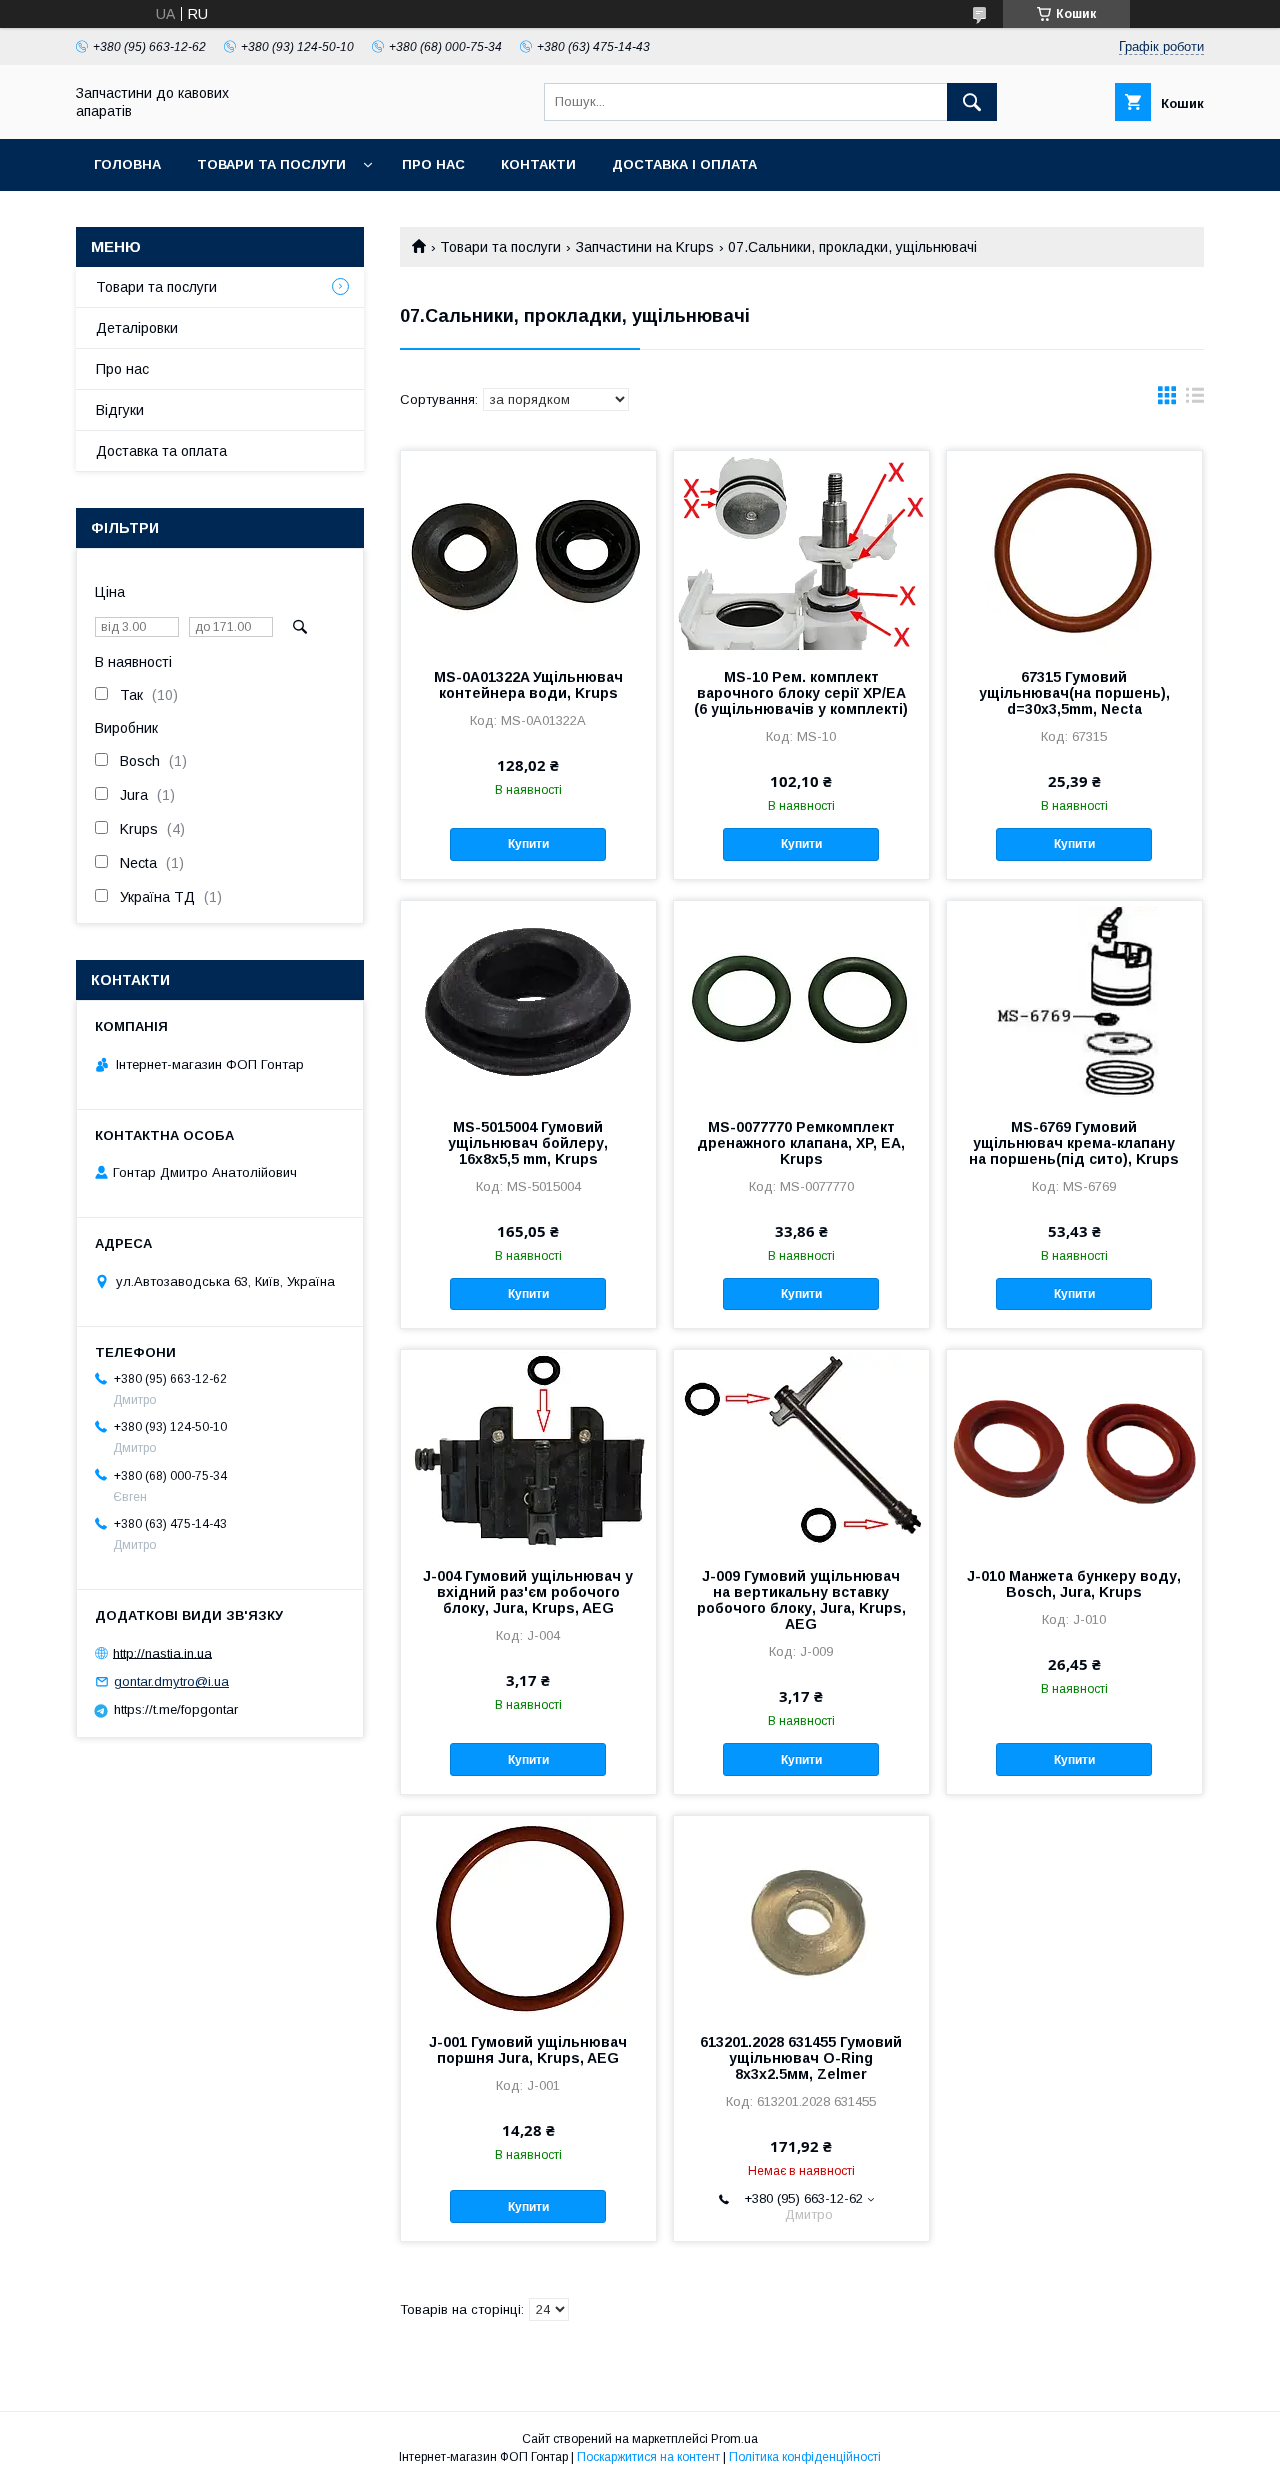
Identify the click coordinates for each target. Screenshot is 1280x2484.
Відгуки (120, 410)
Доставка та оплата (161, 451)
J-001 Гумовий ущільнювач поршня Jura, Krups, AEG (528, 2050)
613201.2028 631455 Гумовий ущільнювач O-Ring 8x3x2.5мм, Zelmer (801, 2058)
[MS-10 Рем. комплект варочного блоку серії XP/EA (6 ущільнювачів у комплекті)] (801, 551)
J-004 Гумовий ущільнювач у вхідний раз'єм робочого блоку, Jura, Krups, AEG (528, 1592)
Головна (127, 164)
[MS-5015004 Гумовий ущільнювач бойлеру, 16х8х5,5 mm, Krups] (528, 1001)
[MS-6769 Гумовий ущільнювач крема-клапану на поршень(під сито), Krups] (1074, 1001)
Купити (528, 844)
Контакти (538, 164)
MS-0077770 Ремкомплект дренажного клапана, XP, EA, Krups (801, 1143)
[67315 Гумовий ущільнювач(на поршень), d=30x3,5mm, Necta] (1074, 551)
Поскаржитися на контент (648, 2457)
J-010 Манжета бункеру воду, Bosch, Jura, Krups (1074, 1584)
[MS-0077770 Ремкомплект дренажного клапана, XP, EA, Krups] (801, 1001)
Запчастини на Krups (645, 247)
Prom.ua (734, 2439)
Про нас (433, 164)
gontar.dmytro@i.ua (171, 1681)
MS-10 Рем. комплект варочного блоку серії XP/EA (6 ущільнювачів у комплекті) (801, 693)
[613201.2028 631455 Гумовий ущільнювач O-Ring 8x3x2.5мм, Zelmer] (801, 1916)
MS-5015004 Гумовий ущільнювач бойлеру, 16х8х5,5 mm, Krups (528, 1143)
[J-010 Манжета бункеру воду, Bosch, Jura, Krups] (1074, 1450)
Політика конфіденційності (805, 2457)
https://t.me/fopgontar (176, 1709)
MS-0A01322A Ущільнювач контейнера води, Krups (528, 685)
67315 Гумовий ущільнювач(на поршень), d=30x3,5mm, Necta (1074, 693)
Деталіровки (137, 328)
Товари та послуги (271, 164)
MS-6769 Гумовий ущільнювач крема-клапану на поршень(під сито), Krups (1074, 1143)
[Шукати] (972, 102)
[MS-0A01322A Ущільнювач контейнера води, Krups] (528, 551)
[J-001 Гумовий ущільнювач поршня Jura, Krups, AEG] (528, 1916)
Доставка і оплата (684, 164)
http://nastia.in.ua (162, 1652)
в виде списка (1195, 400)
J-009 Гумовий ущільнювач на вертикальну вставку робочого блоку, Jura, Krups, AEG (801, 1600)
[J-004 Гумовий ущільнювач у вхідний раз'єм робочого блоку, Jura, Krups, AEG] (528, 1450)
